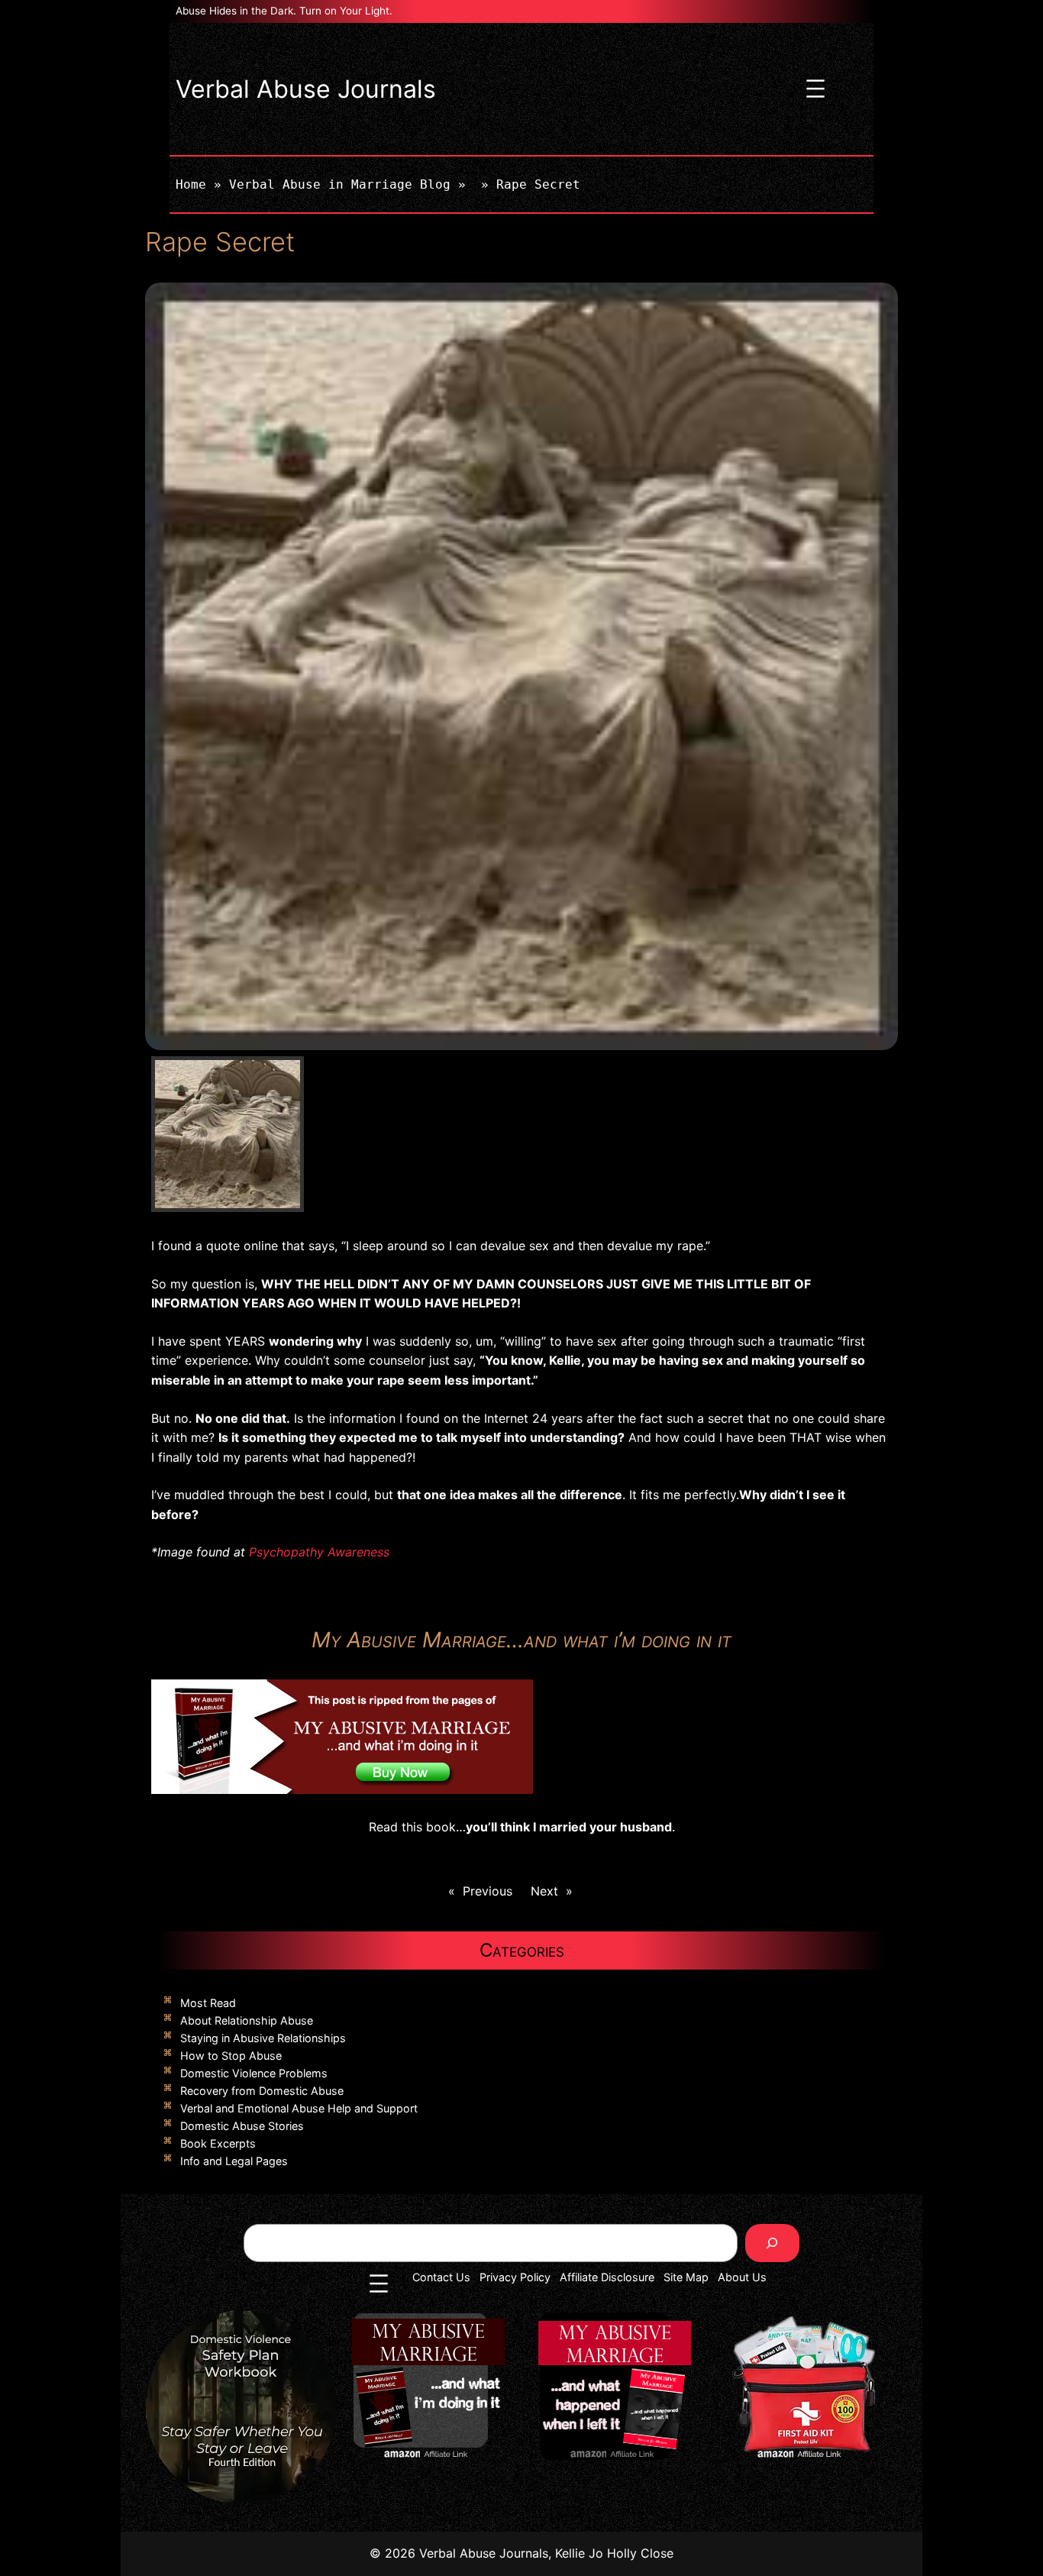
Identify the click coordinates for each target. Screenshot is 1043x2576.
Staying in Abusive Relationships (263, 2038)
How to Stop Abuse (231, 2056)
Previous (488, 1891)
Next (544, 1891)
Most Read (208, 2003)
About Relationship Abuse (247, 2020)
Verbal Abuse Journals (306, 89)
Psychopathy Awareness (319, 1552)
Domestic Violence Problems (254, 2073)
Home (191, 184)
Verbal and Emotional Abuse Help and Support (299, 2108)
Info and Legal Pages (234, 2161)
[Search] (772, 2243)
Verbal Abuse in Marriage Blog (340, 184)
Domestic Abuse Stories (242, 2126)
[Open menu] (815, 89)
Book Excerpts (218, 2143)
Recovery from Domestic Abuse (262, 2091)
